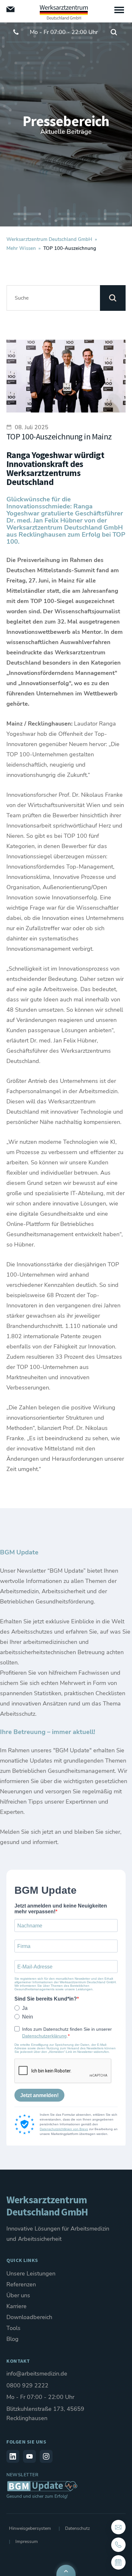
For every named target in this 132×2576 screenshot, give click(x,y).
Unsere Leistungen (31, 2274)
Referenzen (21, 2284)
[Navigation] (119, 10)
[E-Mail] (11, 9)
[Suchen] (113, 298)
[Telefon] (118, 2545)
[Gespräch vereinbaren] (118, 2562)
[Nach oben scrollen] (66, 2570)
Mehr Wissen (21, 248)
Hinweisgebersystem (30, 2528)
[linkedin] (13, 2456)
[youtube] (29, 2456)
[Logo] (64, 12)
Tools (13, 2328)
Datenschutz (77, 2528)
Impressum (27, 2542)
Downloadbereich (29, 2317)
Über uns (18, 2295)
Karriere (16, 2306)
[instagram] (46, 2456)
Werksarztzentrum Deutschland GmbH (49, 239)
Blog (12, 2339)
